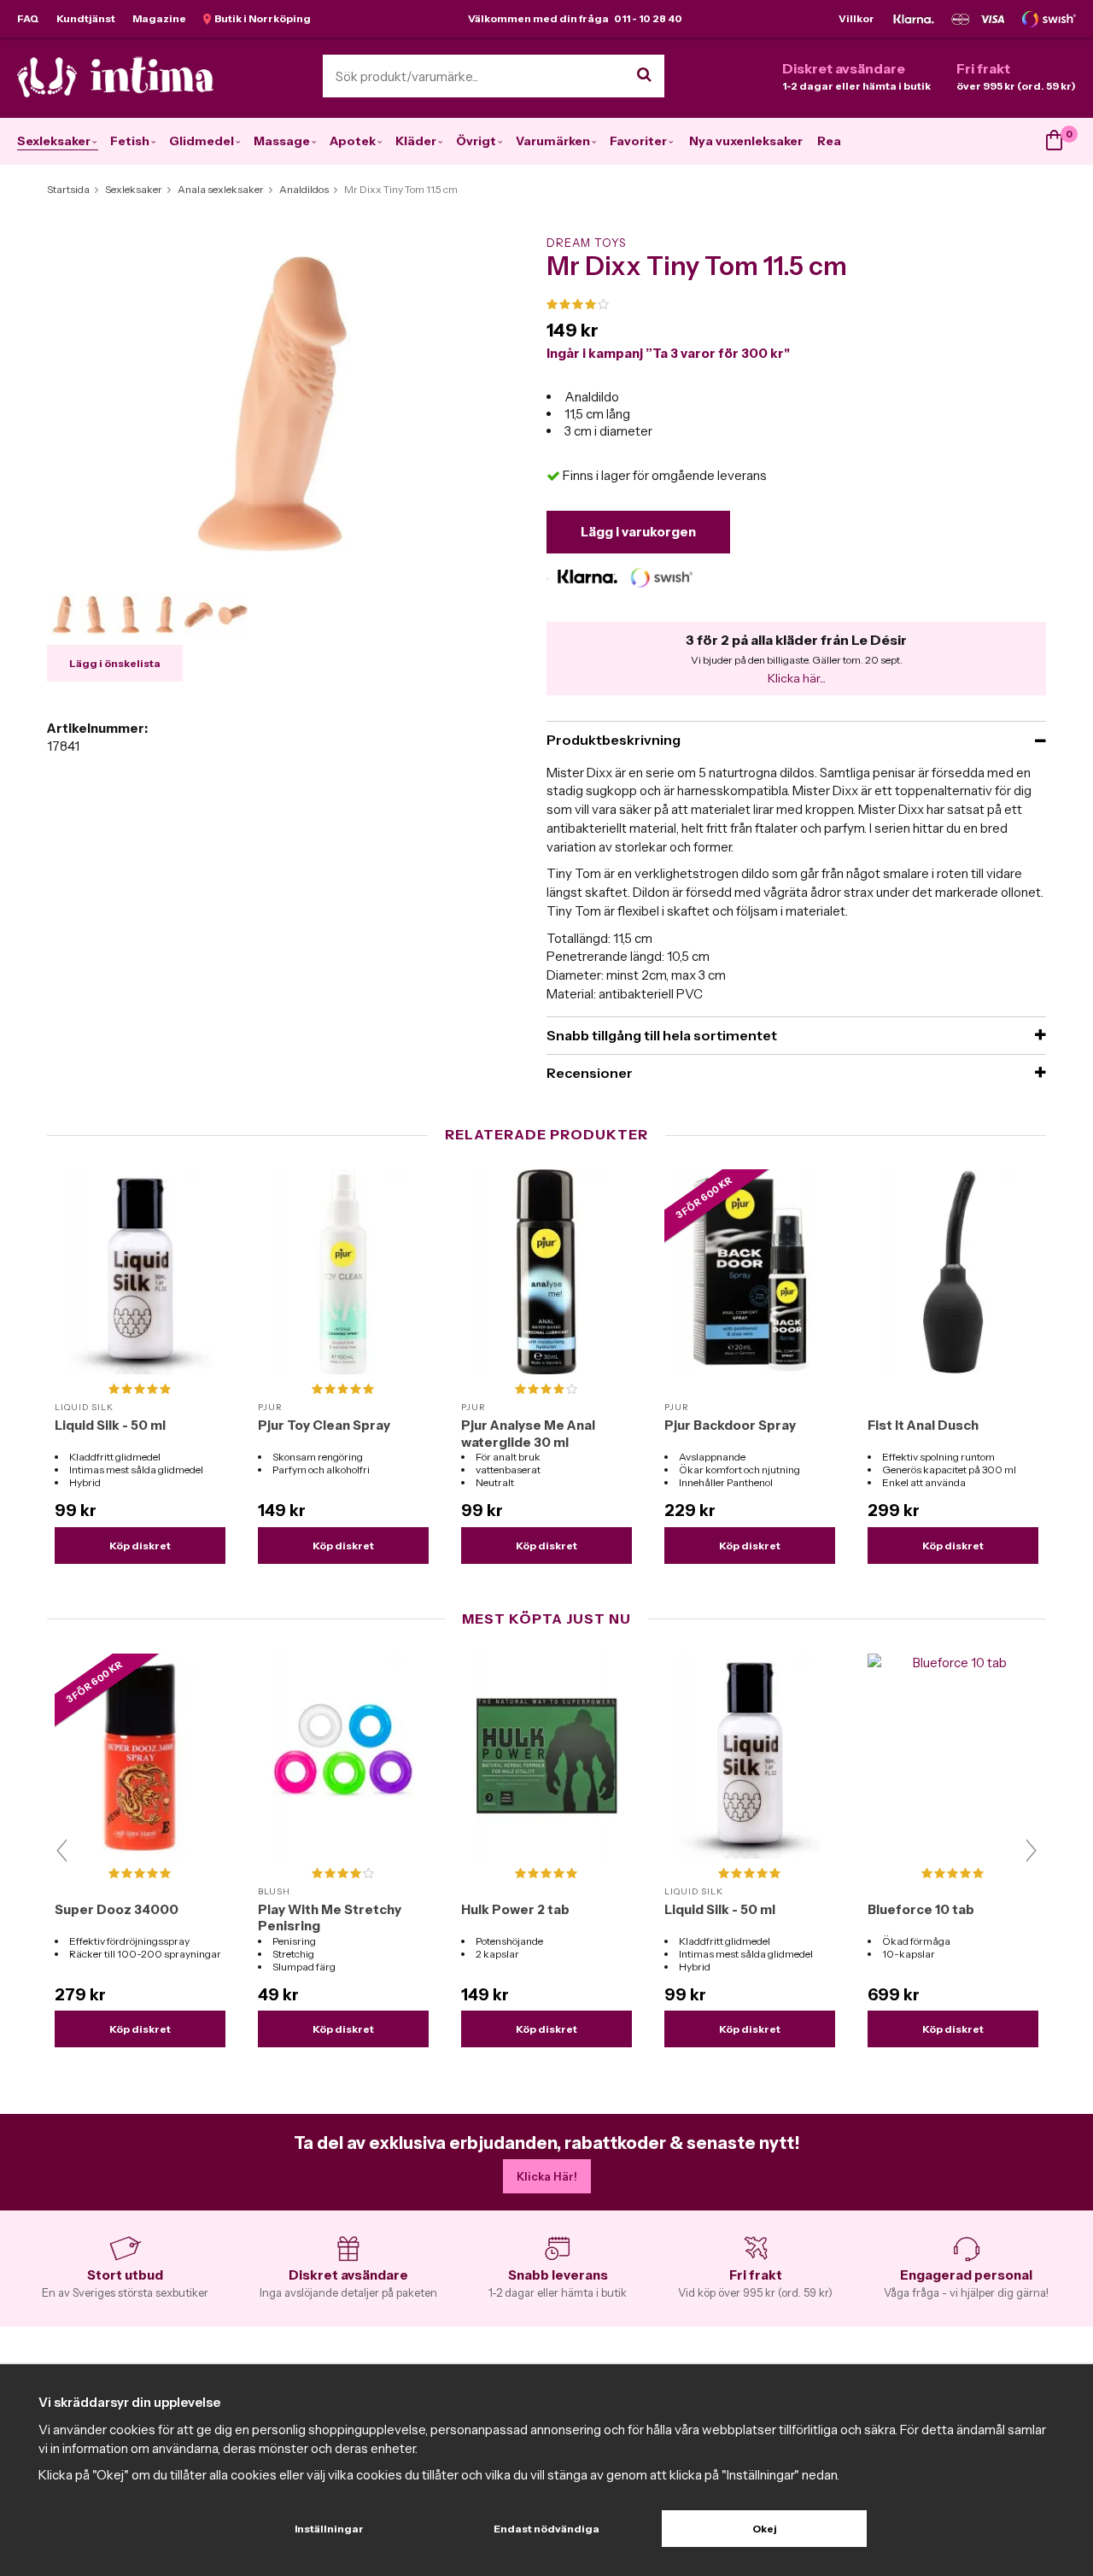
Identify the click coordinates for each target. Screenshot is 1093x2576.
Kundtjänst (86, 18)
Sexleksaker (54, 141)
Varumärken (553, 141)
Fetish (130, 141)
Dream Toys (586, 243)
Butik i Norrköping (261, 18)
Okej (765, 2529)
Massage (282, 141)
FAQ (28, 18)
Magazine (159, 18)
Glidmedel (202, 141)
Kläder (416, 141)
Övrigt (476, 141)
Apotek (353, 141)
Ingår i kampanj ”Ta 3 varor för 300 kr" (668, 353)
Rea (829, 141)
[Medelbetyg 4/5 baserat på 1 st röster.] (796, 305)
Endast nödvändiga (546, 2529)
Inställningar (329, 2529)
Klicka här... (797, 678)
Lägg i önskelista (115, 663)
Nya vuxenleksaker (746, 141)
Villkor (856, 18)
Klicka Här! (547, 2176)
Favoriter (638, 141)
